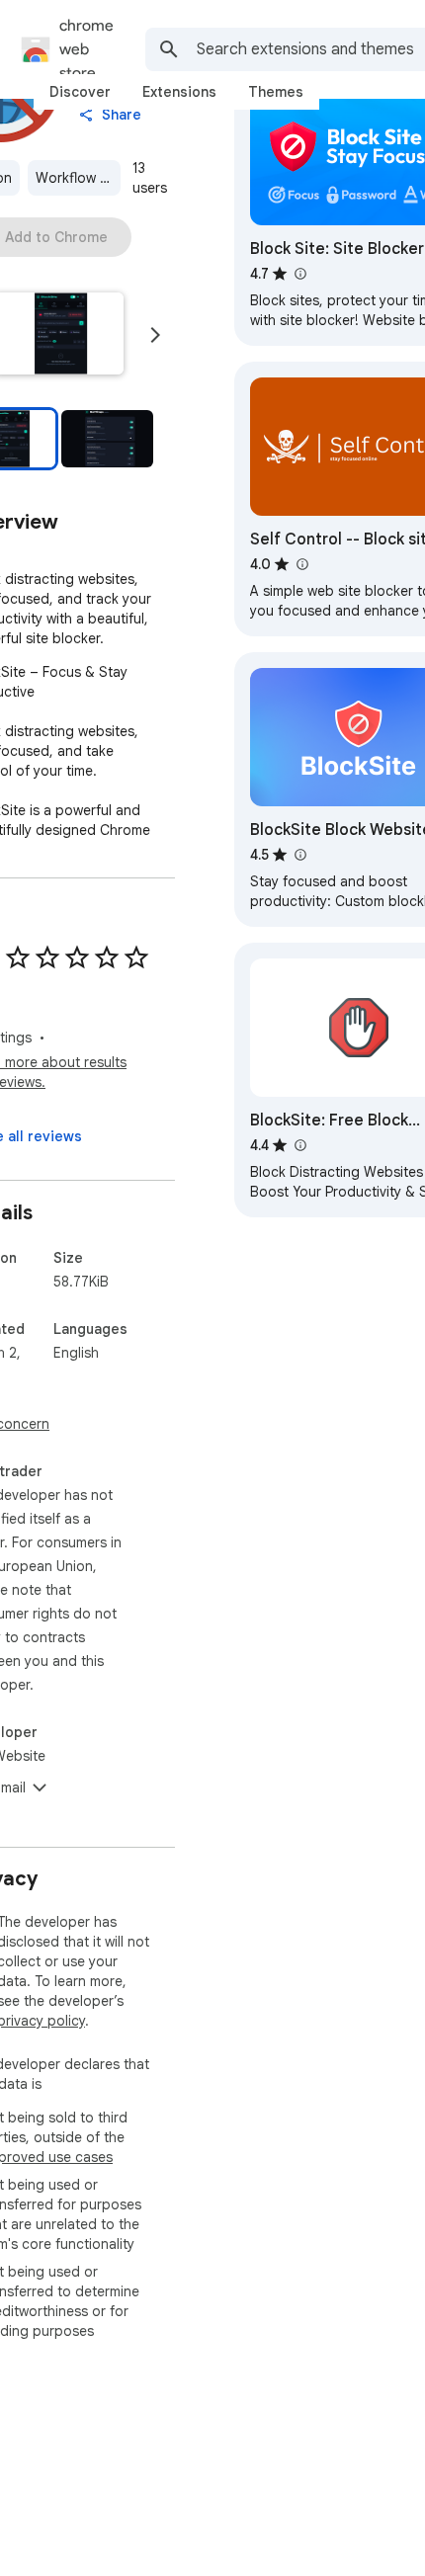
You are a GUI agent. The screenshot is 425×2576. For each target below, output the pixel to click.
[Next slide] (155, 335)
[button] (107, 439)
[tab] (80, 92)
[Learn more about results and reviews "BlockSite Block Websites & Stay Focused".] (299, 855)
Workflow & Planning (78, 178)
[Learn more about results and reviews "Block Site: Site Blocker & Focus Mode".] (299, 274)
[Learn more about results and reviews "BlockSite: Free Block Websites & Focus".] (299, 1145)
